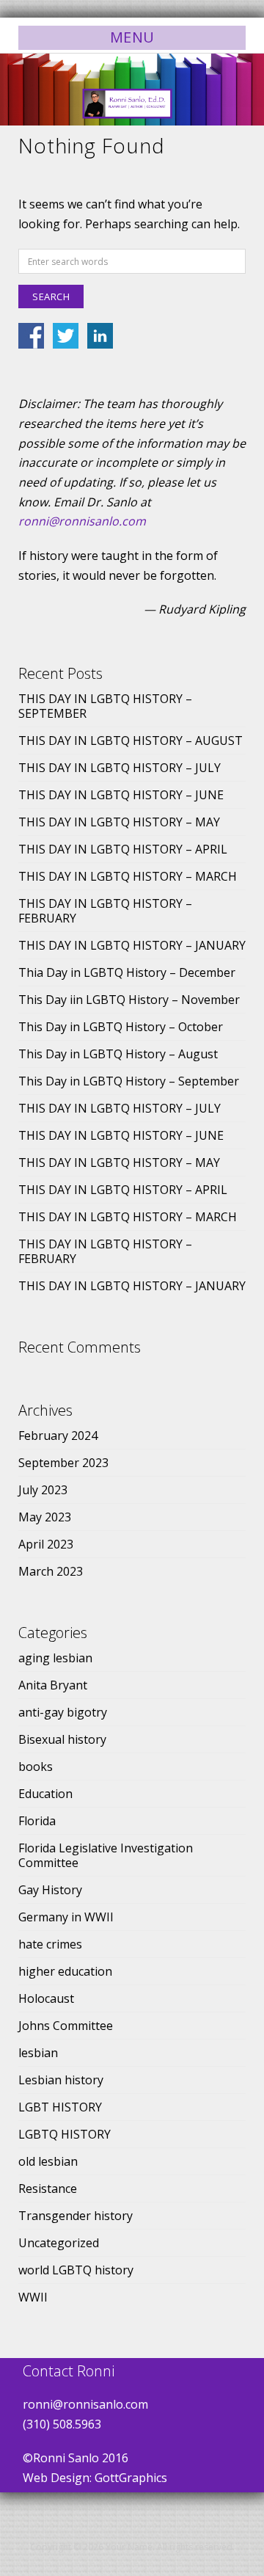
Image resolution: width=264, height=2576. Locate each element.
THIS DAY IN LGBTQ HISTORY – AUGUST (131, 741)
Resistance (48, 2188)
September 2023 (63, 1463)
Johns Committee (66, 2026)
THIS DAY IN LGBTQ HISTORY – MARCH (128, 876)
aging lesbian (55, 1658)
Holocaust (46, 1998)
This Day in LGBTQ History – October (121, 1027)
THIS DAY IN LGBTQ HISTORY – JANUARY (132, 945)
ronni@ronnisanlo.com (82, 521)
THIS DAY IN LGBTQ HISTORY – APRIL (123, 849)
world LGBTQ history (76, 2270)
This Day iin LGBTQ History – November (129, 1000)
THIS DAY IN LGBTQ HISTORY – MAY (119, 822)
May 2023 (45, 1517)
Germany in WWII (66, 1917)
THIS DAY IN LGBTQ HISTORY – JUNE (121, 795)
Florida (37, 1821)
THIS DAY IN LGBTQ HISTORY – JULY (120, 768)
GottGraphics (131, 2478)
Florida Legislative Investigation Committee (106, 1855)
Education (45, 1794)
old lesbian (48, 2161)
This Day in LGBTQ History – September (129, 1081)
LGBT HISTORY (60, 2107)
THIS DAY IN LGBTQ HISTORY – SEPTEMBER (105, 706)
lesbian (38, 2053)
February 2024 (58, 1436)
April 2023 (46, 1544)
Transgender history (76, 2216)
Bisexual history (62, 1739)
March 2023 (51, 1571)
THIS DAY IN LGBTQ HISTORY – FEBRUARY (105, 911)
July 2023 (43, 1490)
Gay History (50, 1890)
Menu (132, 37)
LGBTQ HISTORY (65, 2134)
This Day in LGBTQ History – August (118, 1054)
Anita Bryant (53, 1685)
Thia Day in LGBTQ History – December (127, 972)
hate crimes (50, 1944)
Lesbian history (61, 2080)
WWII (33, 2297)
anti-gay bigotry (63, 1712)
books (36, 1767)
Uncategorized (59, 2243)
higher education (65, 1971)
